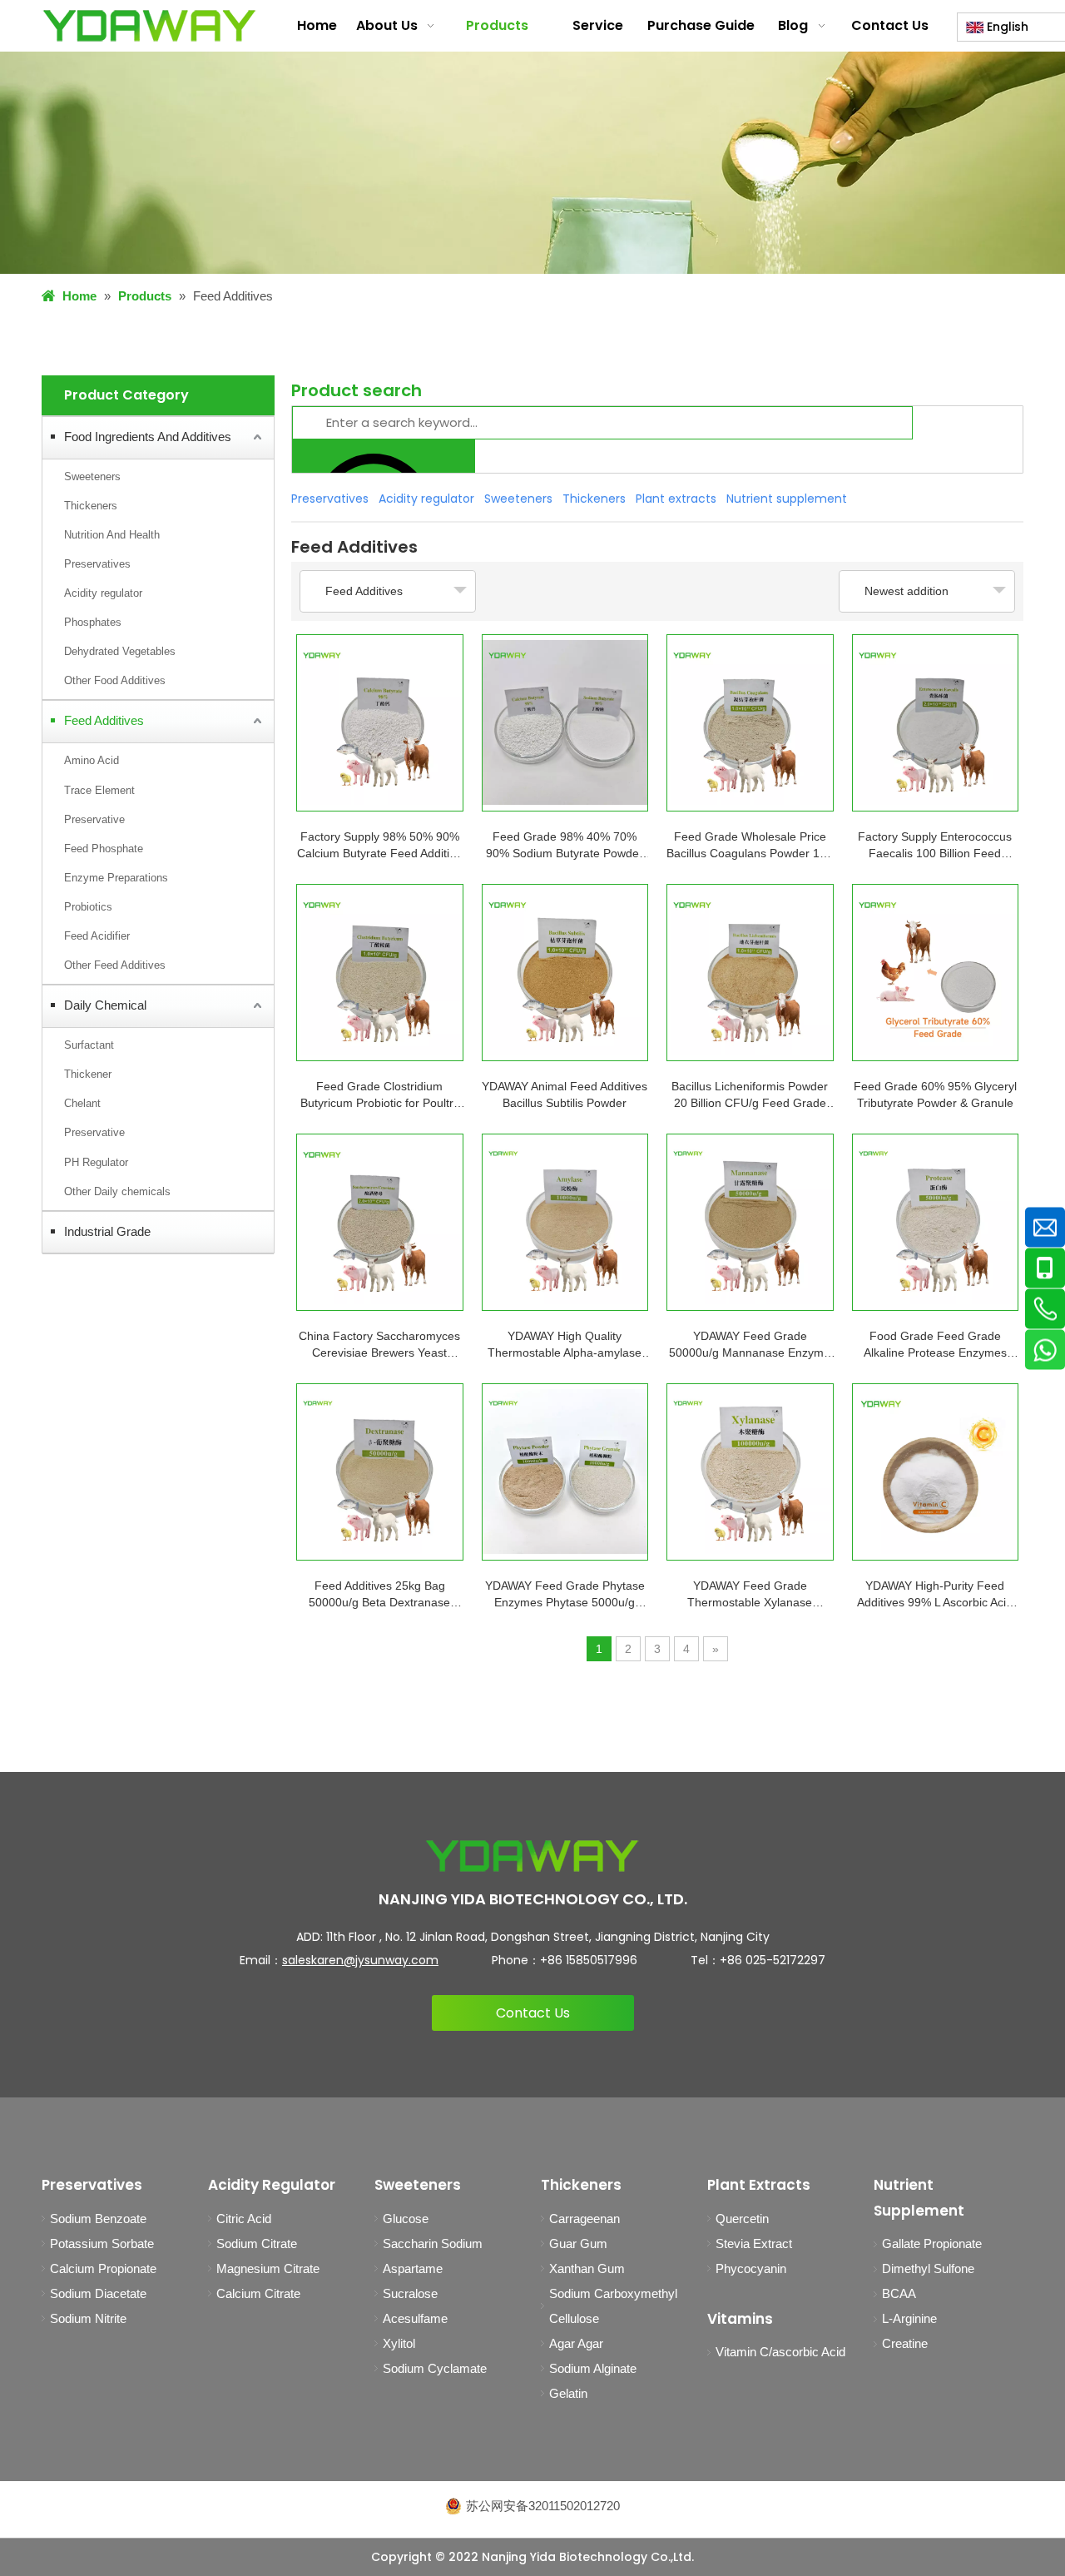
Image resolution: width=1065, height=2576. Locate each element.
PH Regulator (96, 1162)
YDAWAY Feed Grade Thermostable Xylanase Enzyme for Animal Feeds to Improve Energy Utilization (750, 1595)
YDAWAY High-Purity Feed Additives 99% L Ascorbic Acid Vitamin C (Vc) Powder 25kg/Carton (935, 1595)
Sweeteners (92, 476)
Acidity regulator (103, 593)
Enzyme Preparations (116, 878)
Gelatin (568, 2393)
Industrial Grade (107, 1231)
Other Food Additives (115, 680)
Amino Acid (92, 760)
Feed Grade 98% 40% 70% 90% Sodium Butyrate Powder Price (565, 846)
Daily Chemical (105, 1005)
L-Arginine (909, 2318)
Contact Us (533, 2013)
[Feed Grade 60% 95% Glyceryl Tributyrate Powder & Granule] (936, 973)
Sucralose (410, 2293)
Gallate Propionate (932, 2243)
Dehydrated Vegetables (120, 651)
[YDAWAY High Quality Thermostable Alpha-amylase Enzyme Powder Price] (565, 1222)
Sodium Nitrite (88, 2318)
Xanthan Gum (587, 2268)
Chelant (82, 1103)
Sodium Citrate (257, 2243)
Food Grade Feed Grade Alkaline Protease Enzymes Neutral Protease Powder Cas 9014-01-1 (935, 1345)
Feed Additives (104, 720)
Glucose (406, 2219)
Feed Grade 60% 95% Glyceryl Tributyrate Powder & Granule (935, 1094)
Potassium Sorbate (102, 2243)
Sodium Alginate (593, 2368)
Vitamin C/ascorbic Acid (780, 2352)
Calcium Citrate (258, 2293)
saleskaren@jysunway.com (360, 1960)
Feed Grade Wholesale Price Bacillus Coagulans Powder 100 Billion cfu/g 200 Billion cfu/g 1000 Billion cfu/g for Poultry (750, 846)
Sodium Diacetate (98, 2293)
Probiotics (88, 907)
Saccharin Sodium (433, 2243)
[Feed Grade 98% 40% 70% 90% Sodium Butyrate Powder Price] (565, 723)
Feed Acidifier (97, 936)
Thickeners (91, 506)
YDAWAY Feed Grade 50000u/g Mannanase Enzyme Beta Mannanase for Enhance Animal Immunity (750, 1345)
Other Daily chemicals (117, 1191)
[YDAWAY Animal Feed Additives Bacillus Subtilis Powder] (565, 973)
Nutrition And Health (112, 535)
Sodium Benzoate (98, 2219)
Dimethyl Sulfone (928, 2268)
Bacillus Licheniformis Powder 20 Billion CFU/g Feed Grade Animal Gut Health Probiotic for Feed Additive (750, 1095)
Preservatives (97, 564)
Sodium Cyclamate (435, 2368)
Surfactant (89, 1045)
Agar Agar (576, 2343)
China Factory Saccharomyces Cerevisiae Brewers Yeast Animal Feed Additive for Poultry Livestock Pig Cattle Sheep (379, 1345)
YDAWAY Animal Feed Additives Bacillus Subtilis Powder (565, 1094)
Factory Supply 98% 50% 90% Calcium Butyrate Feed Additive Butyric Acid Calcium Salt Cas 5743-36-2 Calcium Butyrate (379, 846)
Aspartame (413, 2268)
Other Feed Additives (115, 965)
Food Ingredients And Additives (148, 437)
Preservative (94, 819)
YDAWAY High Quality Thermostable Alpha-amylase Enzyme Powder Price (565, 1345)
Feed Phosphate (104, 849)
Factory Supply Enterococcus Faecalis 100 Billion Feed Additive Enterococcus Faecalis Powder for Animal (935, 846)
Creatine (905, 2343)
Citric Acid (244, 2219)
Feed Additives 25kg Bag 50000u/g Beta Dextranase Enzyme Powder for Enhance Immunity (379, 1595)
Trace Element (99, 790)
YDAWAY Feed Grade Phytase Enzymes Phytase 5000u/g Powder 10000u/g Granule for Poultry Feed (565, 1595)
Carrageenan (585, 2219)
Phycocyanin (751, 2268)
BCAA (899, 2293)
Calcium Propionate (103, 2268)
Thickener (88, 1074)
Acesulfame (415, 2318)
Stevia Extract (754, 2243)
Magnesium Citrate (268, 2268)
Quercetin (742, 2219)
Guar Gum (578, 2243)
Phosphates (93, 622)
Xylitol (399, 2343)
